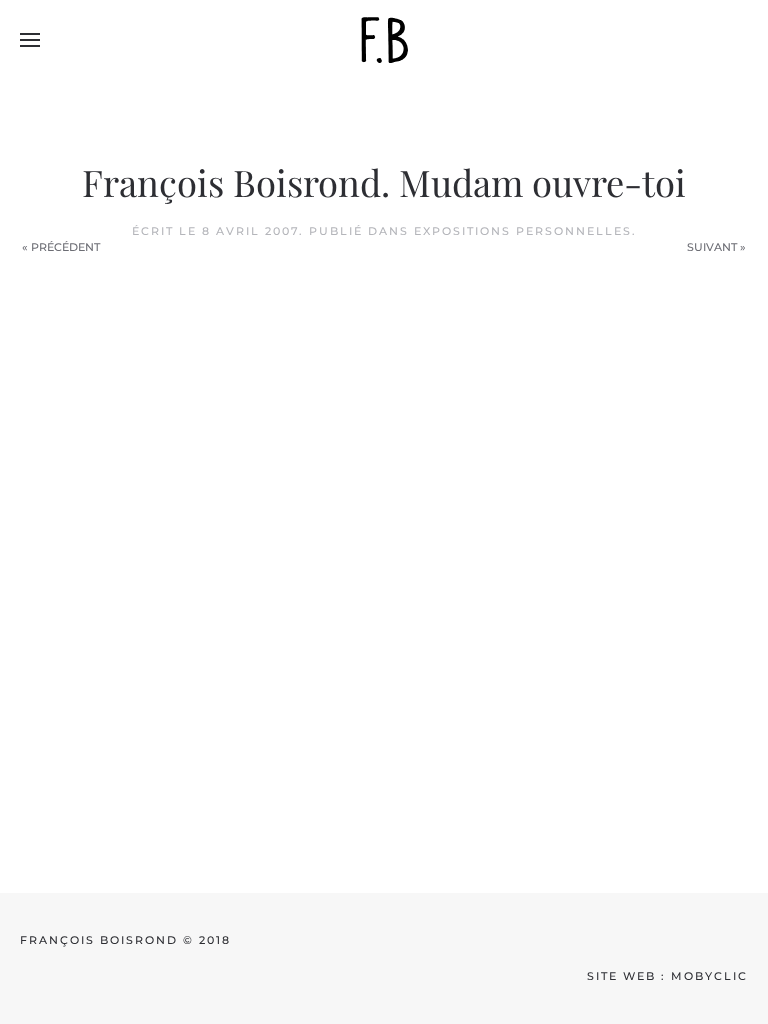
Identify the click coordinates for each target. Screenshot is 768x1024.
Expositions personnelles (523, 231)
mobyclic (709, 976)
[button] (30, 40)
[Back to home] (384, 40)
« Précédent (61, 247)
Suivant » (716, 247)
